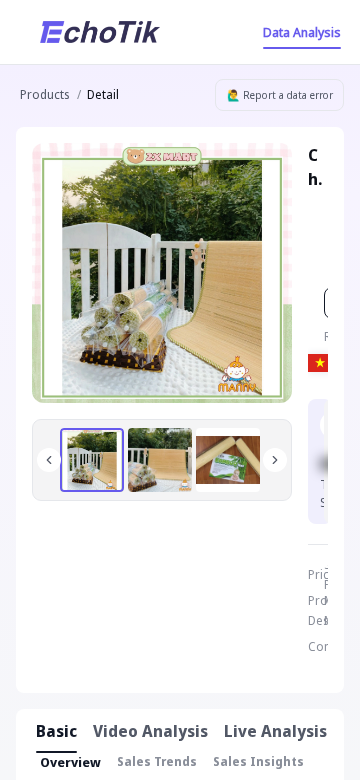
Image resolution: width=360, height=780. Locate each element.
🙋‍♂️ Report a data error (280, 95)
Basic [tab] (56, 731)
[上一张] (49, 460)
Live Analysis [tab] (275, 731)
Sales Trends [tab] (157, 761)
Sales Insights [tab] (258, 761)
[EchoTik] (100, 32)
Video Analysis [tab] (150, 731)
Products (44, 94)
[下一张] (275, 460)
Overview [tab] (70, 762)
